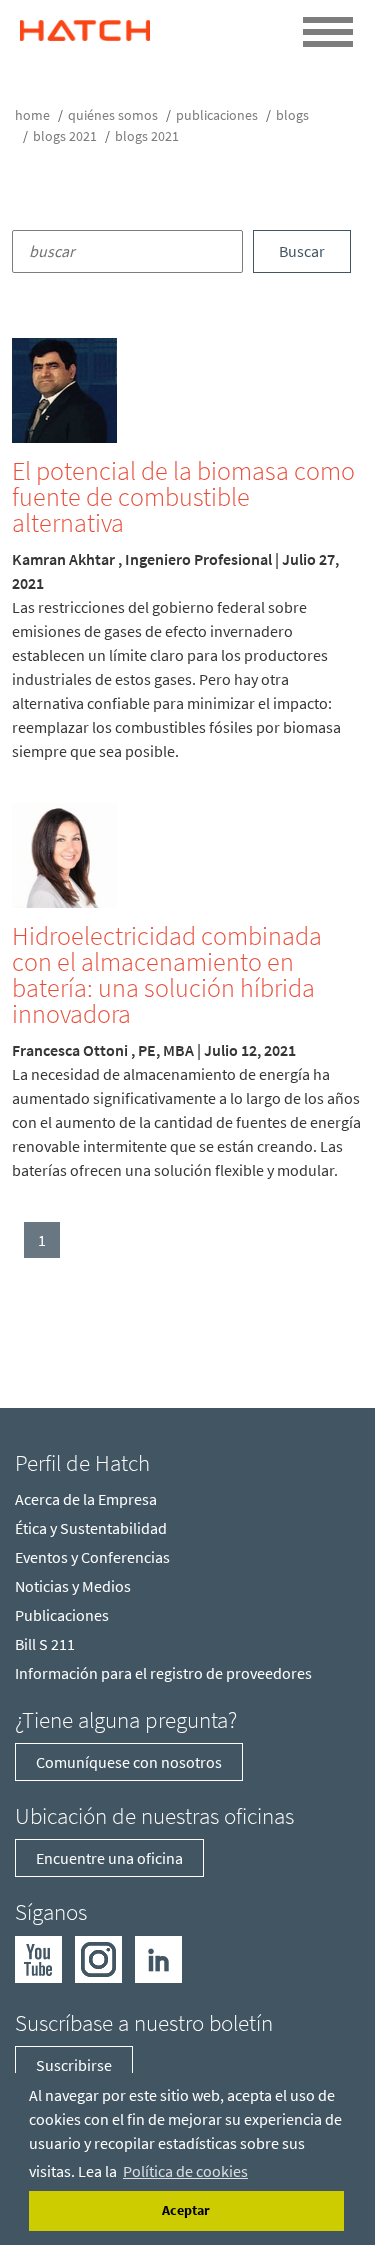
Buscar (302, 251)
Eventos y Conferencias (92, 1557)
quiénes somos (113, 115)
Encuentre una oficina (109, 1858)
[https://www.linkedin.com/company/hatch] (158, 1957)
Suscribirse (74, 2065)
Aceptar (186, 2210)
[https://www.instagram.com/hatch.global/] (98, 1957)
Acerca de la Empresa (86, 1499)
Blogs (292, 115)
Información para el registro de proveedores (163, 1673)
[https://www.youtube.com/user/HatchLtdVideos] (38, 1957)
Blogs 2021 (65, 136)
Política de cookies (185, 2171)
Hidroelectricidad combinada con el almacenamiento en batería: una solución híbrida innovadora (167, 974)
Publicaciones (217, 115)
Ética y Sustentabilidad (91, 1528)
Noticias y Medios (73, 1586)
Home (32, 115)
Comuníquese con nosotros (129, 1762)
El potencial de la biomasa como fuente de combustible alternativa (183, 496)
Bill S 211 (45, 1644)
